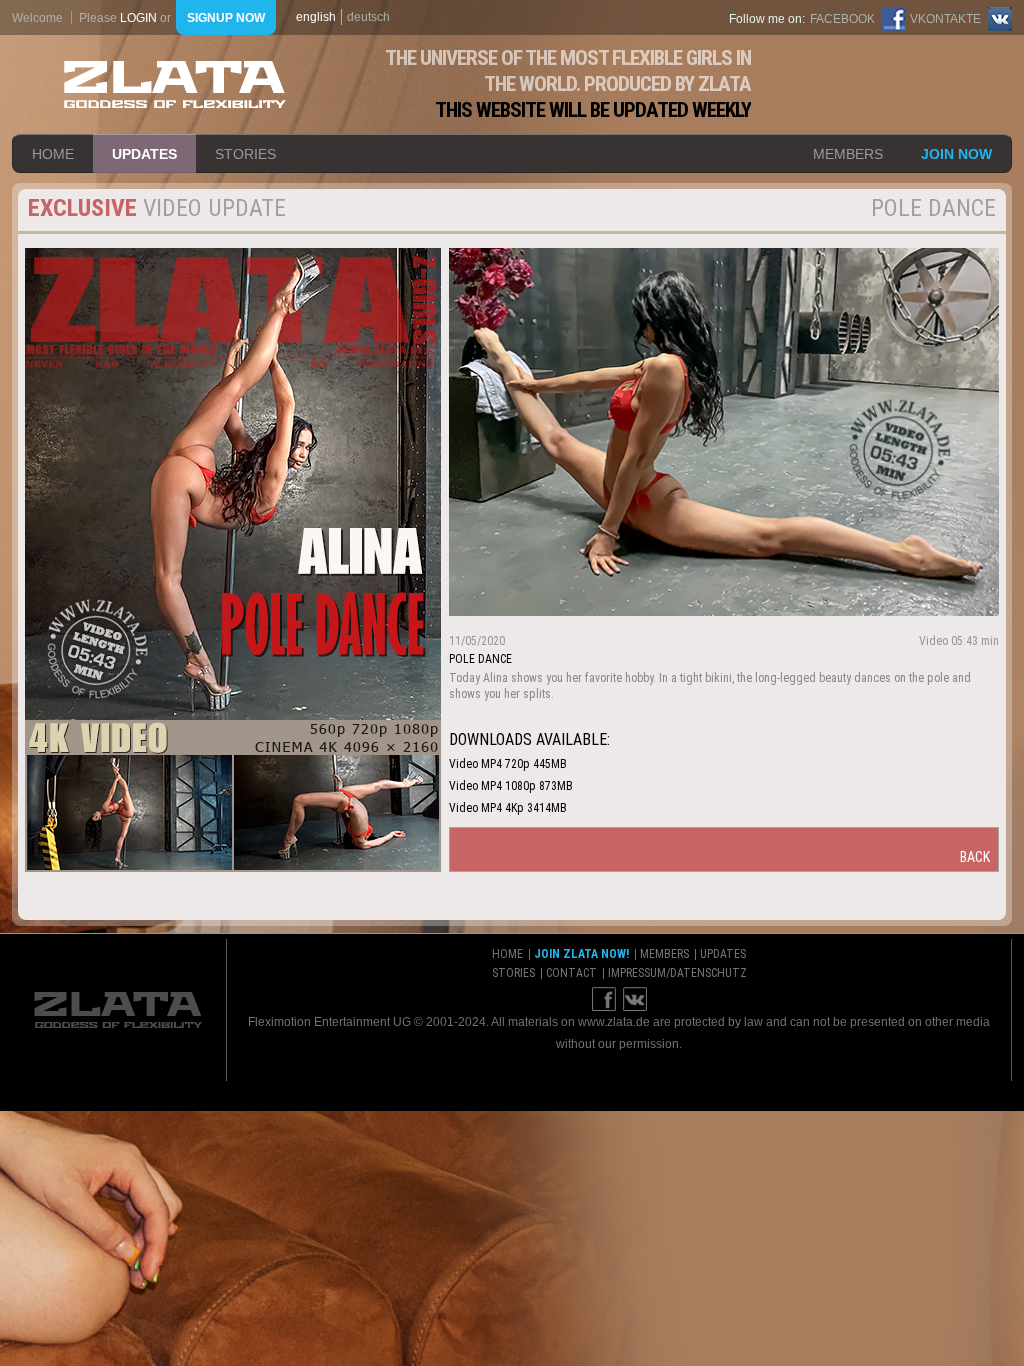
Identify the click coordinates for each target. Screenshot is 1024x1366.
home (53, 154)
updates (144, 154)
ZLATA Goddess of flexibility (175, 84)
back (975, 857)
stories (245, 154)
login (138, 18)
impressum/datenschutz (677, 973)
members (848, 154)
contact (571, 973)
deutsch (368, 17)
